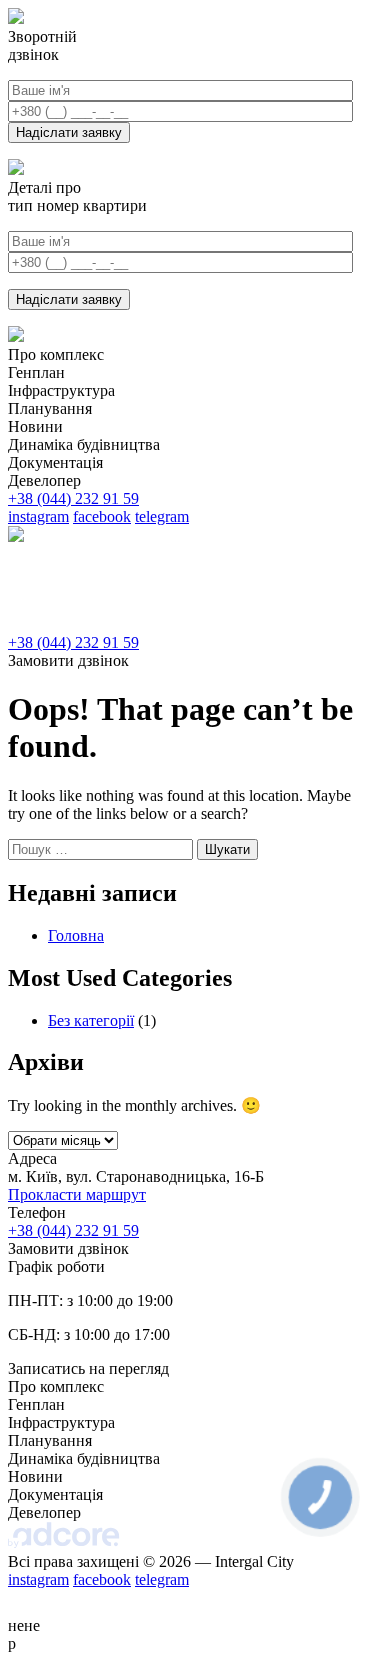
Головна (76, 935)
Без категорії (91, 1020)
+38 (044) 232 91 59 (73, 498)
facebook (102, 516)
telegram (162, 516)
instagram (38, 516)
